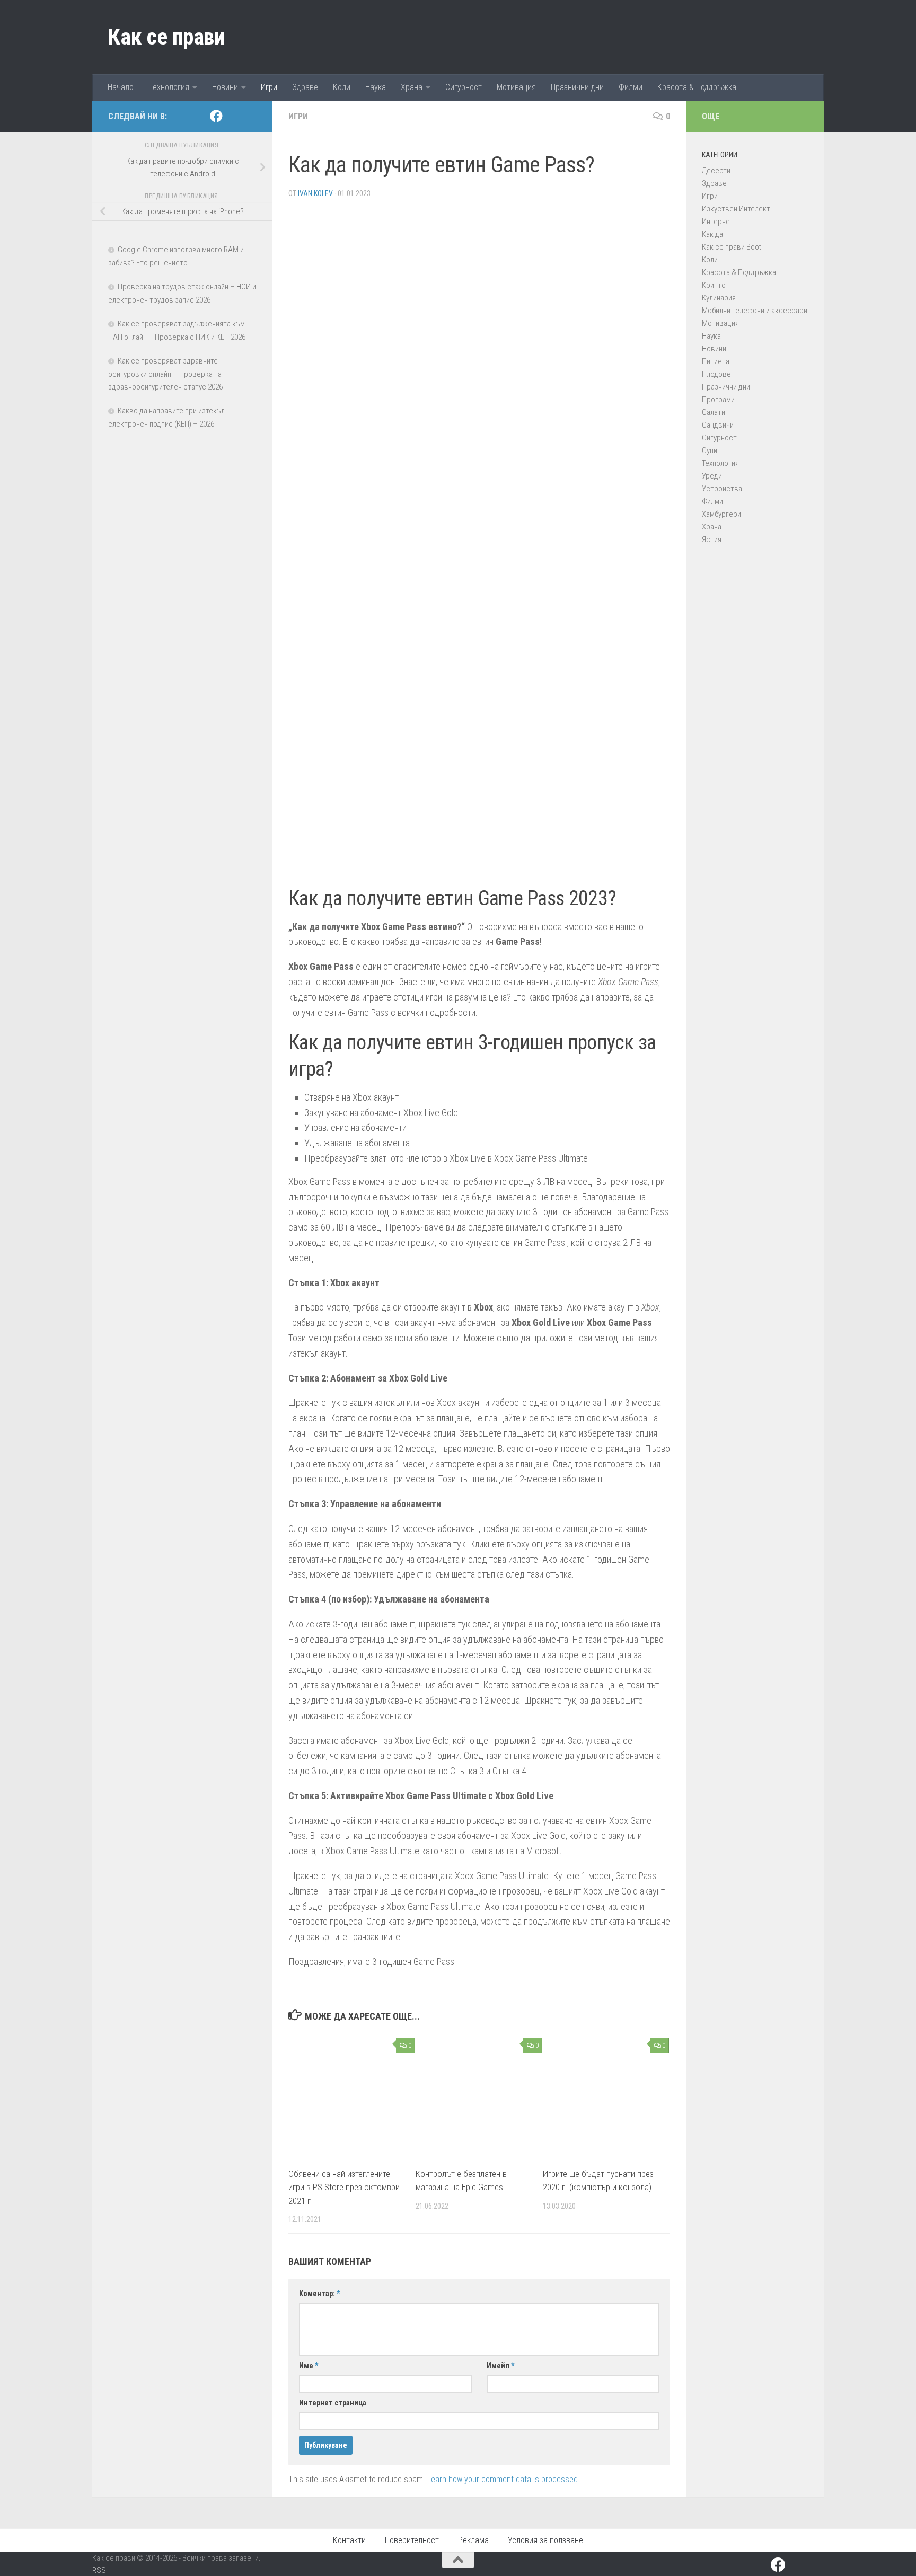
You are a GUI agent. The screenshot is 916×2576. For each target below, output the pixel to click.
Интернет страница (333, 2403)
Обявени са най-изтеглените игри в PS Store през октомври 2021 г (344, 2187)
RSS (99, 2570)
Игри (269, 87)
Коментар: (319, 2294)
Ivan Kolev (315, 193)
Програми (718, 400)
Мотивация (516, 87)
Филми (631, 87)
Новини (225, 87)
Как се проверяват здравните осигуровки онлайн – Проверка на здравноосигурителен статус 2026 (165, 374)
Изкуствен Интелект (736, 209)
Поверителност (412, 2540)
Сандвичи (718, 425)
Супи (710, 450)
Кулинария (719, 298)
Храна (412, 87)
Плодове (716, 374)
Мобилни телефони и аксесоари (755, 311)
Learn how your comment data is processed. (504, 2479)
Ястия (712, 539)
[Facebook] (216, 116)
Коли (342, 87)
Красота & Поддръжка (697, 87)
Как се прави (166, 37)
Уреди (712, 476)
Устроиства (722, 489)
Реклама (473, 2540)
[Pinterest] (233, 117)
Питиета (716, 361)
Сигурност (464, 87)
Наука (376, 87)
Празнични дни (577, 87)
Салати (714, 412)
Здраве (305, 87)
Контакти (349, 2540)
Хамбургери (721, 514)
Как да (712, 234)
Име (309, 2366)
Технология (169, 87)
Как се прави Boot (732, 247)
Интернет (718, 222)
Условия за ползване (545, 2540)
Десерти (716, 171)
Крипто (714, 285)
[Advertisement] (479, 281)
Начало (121, 87)
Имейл (500, 2366)
